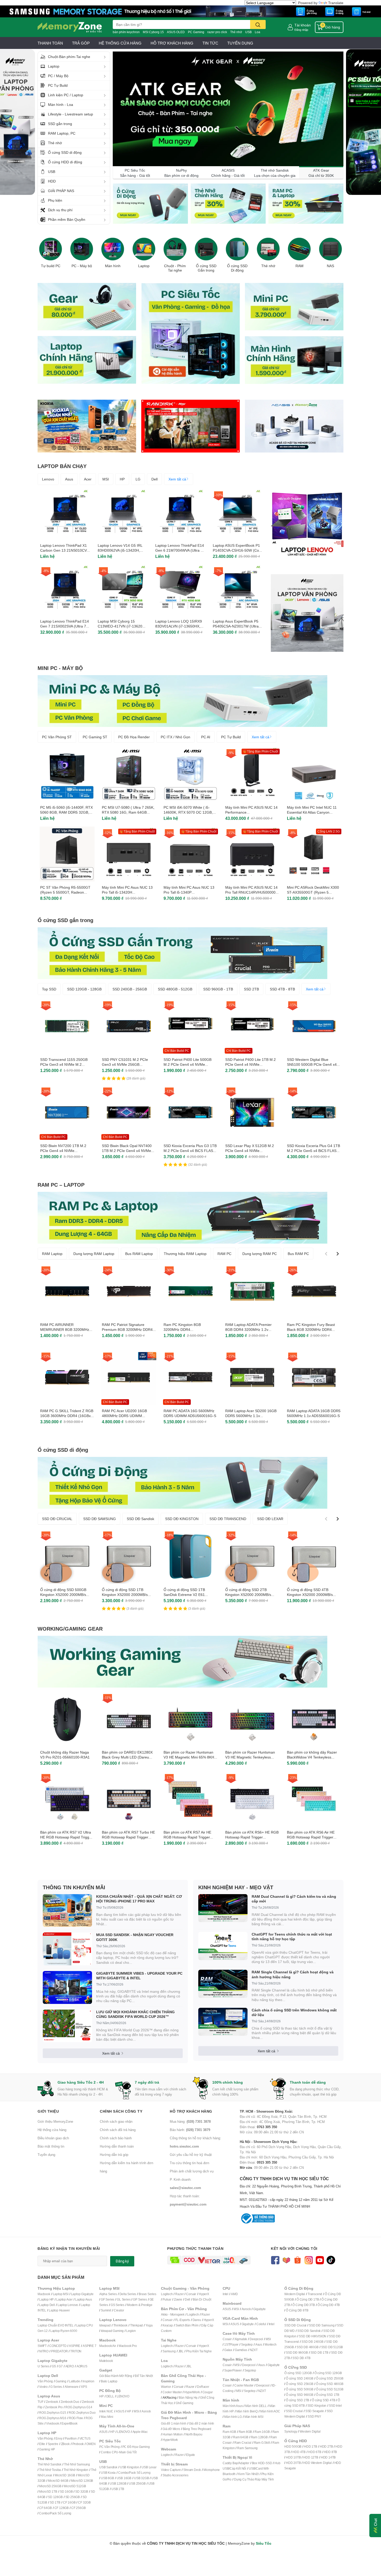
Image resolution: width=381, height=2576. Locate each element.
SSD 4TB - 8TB (282, 989)
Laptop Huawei (59, 2310)
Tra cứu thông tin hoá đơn (189, 2163)
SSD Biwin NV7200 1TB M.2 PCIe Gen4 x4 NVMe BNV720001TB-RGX (63, 1151)
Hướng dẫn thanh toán (117, 2146)
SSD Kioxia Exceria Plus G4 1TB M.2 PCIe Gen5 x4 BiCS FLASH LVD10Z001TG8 (313, 1151)
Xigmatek (241, 2339)
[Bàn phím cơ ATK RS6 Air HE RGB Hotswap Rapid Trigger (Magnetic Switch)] (314, 1799)
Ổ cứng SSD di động (63, 1450)
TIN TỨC (210, 43)
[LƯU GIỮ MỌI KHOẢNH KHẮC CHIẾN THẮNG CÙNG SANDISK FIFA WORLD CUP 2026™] (67, 2026)
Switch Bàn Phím (187, 2325)
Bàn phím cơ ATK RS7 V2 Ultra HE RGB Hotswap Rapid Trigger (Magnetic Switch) (66, 1837)
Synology (291, 2431)
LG (138, 479)
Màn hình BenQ (247, 2411)
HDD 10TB (293, 2457)
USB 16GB (124, 2478)
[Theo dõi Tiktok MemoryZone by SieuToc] (331, 2260)
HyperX (204, 2294)
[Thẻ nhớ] (268, 249)
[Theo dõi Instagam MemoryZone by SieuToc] (309, 2260)
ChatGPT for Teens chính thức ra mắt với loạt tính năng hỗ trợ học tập (292, 1936)
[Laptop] (144, 249)
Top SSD (49, 989)
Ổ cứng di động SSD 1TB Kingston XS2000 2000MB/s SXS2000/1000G (125, 1595)
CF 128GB (62, 2508)
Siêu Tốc (264, 2543)
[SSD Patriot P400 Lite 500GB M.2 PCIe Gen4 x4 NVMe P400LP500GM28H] (190, 1026)
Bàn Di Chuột (202, 2299)
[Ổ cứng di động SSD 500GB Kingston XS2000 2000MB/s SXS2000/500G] (67, 1556)
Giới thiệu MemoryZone (55, 2121)
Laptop (144, 266)
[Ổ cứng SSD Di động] (237, 249)
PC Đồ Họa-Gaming (136, 2447)
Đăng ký (122, 2261)
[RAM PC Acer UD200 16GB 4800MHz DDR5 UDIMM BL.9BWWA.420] (129, 1377)
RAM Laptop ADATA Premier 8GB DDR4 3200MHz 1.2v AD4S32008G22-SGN (248, 1330)
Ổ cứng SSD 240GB (300, 2378)
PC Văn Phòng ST (57, 737)
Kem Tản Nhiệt (248, 2474)
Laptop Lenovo (68, 2305)
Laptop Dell (47, 2305)
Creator (119, 2310)
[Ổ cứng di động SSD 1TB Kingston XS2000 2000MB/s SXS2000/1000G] (129, 1556)
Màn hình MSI (254, 2417)
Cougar (208, 2392)
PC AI (206, 737)
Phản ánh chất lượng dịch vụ (192, 2171)
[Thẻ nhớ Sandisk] (190, 11)
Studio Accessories (175, 2475)
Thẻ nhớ (236, 32)
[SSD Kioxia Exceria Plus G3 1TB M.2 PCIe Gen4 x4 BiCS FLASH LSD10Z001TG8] (190, 1112)
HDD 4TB (299, 2452)
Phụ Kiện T (193, 2351)
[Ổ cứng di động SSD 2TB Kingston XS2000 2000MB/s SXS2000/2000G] (252, 1556)
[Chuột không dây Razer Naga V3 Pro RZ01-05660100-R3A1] (67, 1719)
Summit (106, 2310)
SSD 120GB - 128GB (84, 989)
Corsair (191, 2294)
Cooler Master (172, 2392)
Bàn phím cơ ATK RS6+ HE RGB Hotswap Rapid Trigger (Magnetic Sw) (252, 1837)
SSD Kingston (317, 2406)
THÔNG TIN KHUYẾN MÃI (74, 1887)
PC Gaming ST (95, 737)
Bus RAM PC (298, 1254)
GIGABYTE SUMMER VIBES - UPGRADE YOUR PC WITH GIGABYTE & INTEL (139, 1976)
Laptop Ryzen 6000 (64, 2331)
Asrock (146, 2411)
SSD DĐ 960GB (297, 2352)
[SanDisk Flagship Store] (190, 426)
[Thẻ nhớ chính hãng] (228, 204)
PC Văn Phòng (110, 2447)
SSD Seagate (315, 2411)
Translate (336, 3)
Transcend (315, 2294)
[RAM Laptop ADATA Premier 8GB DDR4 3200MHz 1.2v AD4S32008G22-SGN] (252, 1291)
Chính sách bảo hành (116, 2138)
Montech (271, 2344)
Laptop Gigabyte (82, 2294)
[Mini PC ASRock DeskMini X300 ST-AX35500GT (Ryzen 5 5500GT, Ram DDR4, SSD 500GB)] (314, 854)
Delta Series (128, 2294)
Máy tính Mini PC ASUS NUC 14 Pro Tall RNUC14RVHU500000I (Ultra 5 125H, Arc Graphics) (251, 892)
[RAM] (306, 204)
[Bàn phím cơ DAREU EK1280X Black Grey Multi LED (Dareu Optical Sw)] (129, 1719)
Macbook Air (108, 2346)
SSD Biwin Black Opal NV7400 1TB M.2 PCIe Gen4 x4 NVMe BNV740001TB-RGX (127, 1151)
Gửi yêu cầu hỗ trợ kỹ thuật (191, 2155)
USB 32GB (141, 2478)
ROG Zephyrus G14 (79, 2407)
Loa (257, 32)
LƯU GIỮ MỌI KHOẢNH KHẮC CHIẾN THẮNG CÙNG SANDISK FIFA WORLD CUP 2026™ (135, 2014)
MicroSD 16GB (65, 2475)
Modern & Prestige (140, 2305)
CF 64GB (45, 2508)
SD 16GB (66, 2491)
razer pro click (217, 32)
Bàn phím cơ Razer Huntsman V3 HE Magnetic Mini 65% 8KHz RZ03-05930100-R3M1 (190, 1757)
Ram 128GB (259, 2437)
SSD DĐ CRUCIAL (57, 1519)
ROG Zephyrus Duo (82, 2413)
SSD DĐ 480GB (308, 2347)
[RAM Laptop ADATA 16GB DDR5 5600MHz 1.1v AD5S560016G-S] (314, 1377)
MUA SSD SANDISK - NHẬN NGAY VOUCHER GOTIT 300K (135, 1937)
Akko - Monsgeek (173, 2314)
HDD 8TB (331, 2452)
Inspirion (88, 2381)
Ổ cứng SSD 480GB (330, 2384)
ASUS (120, 2411)
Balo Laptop (109, 2381)
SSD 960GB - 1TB (218, 989)
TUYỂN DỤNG (240, 43)
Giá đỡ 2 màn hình (202, 2423)
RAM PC (224, 1254)
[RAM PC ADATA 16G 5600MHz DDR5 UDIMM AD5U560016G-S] (190, 1377)
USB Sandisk (108, 2467)
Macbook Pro (128, 2346)
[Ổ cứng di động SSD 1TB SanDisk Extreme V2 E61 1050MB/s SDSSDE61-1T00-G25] (190, 1556)
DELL (110, 2396)
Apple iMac (140, 2432)
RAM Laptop (52, 1254)
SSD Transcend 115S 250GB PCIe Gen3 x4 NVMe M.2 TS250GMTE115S (64, 1064)
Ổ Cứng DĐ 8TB (297, 2310)
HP (122, 479)
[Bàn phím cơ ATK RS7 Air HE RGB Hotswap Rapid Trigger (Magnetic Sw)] (190, 1799)
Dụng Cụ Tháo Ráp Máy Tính (254, 2479)
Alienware (71, 2387)
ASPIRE (75, 2346)
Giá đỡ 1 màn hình (174, 2423)
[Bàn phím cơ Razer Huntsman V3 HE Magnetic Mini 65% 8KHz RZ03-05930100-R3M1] (190, 1719)
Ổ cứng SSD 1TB (328, 2395)
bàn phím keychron (126, 32)
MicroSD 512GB (75, 2486)
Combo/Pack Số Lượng (55, 2513)
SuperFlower (233, 2370)
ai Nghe (206, 2351)
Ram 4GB (229, 2432)
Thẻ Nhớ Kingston (76, 2470)
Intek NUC (106, 2411)
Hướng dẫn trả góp (114, 2155)
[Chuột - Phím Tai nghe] (175, 249)
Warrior (166, 2387)
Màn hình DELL (256, 2406)
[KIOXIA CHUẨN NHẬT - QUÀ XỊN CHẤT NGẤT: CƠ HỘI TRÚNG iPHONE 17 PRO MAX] (67, 1911)
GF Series (108, 2299)
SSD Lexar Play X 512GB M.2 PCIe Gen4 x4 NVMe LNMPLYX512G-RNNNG (250, 1151)
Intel (225, 2294)
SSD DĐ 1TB (319, 2352)
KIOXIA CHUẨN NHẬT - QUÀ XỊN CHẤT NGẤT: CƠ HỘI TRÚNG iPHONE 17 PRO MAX (139, 1899)
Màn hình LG (233, 2417)
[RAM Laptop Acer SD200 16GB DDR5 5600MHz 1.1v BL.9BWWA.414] (252, 1377)
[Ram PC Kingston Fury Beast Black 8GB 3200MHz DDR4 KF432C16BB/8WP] (314, 1291)
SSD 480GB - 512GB (175, 989)
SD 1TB (55, 2502)
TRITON (76, 2351)
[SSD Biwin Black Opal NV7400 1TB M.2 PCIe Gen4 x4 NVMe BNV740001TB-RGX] (129, 1112)
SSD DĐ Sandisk (140, 1519)
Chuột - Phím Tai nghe (175, 268)
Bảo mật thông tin (51, 2146)
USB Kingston (130, 2467)
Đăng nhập (301, 30)
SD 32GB (82, 2491)
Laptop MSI (61, 2294)
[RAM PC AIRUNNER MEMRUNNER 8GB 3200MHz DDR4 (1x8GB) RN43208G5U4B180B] (67, 1291)
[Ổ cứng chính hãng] (150, 204)
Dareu (197, 2320)
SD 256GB (73, 2497)
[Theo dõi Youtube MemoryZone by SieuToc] (320, 2260)
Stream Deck (192, 2470)
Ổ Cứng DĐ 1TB (308, 2299)
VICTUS (85, 2438)
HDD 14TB (328, 2457)
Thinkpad (136, 2325)
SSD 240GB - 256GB (130, 989)
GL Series (124, 2299)
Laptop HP (46, 2299)
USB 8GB (107, 2478)
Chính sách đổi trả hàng (118, 2130)
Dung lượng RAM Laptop (94, 1254)
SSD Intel (335, 2406)
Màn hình (113, 266)
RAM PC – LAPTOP (61, 1185)
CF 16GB (69, 2502)
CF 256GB (78, 2508)
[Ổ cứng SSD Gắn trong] (206, 249)
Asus (69, 479)
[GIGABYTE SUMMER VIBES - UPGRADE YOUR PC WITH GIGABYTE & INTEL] (67, 1987)
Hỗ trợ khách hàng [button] (191, 2111)
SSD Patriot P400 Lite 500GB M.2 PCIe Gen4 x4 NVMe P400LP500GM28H (188, 1064)
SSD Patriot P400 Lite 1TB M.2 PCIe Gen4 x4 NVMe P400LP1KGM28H (251, 1064)
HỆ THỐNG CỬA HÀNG (120, 43)
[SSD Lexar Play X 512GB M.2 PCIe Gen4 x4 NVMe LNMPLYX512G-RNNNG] (252, 1112)
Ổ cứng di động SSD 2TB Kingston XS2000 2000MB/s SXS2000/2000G (248, 1595)
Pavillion (71, 2438)
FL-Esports (183, 2320)
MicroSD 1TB (48, 2491)
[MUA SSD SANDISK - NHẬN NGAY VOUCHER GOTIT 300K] (67, 1949)
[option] (51, 251)
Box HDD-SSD (262, 2463)
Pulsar (167, 2299)
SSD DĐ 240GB (312, 2342)
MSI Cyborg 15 (153, 32)
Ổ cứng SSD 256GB (300, 2384)
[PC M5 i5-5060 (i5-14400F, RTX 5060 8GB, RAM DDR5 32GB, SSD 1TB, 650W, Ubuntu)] (67, 774)
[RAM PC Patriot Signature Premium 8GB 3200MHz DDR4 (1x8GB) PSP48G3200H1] (129, 1291)
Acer (88, 479)
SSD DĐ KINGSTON (182, 1519)
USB (248, 32)
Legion (131, 2331)
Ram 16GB (262, 2432)
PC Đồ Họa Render (134, 737)
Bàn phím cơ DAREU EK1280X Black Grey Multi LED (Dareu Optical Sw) (127, 1757)
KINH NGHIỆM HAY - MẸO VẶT (236, 1887)
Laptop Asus (84, 2299)
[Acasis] (294, 426)
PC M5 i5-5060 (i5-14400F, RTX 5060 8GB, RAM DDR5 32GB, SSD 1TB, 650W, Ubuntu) (66, 812)
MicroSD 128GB (82, 2481)
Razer (179, 2294)
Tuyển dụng (46, 2155)
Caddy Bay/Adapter (236, 2463)
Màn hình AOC (270, 2411)
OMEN (91, 2444)
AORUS (82, 2366)
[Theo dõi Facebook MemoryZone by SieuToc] (275, 2260)
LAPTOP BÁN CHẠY (62, 466)
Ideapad (105, 2325)
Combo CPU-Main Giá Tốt (119, 2452)
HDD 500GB (293, 2446)
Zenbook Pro (54, 2407)
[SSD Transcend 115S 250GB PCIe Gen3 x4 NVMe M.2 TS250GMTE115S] (67, 1026)
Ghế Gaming (184, 2403)
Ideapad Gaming (112, 2331)
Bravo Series (147, 2294)
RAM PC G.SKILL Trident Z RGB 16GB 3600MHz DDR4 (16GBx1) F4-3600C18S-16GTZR (67, 1416)
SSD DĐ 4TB (301, 2358)
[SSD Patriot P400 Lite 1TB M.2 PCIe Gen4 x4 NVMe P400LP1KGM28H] (252, 1026)
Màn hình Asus (233, 2406)
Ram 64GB (241, 2437)
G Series (56, 2387)
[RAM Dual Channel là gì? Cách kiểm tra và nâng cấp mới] (223, 1908)
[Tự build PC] (51, 249)
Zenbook (52, 2402)
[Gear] (87, 306)
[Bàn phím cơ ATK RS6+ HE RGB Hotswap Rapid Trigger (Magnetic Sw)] (252, 1799)
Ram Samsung (247, 2448)
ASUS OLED (176, 32)
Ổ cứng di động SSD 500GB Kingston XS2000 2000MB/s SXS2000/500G (63, 1595)
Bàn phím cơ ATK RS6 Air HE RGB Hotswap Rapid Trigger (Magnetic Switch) (311, 1837)
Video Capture (171, 2470)
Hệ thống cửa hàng (52, 2130)
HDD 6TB (315, 2452)
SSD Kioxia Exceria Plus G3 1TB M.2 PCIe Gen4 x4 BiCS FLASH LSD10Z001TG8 (190, 1151)
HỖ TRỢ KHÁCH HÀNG (172, 43)
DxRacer (203, 2387)
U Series (43, 2366)
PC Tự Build (231, 737)
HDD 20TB (293, 2463)
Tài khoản (303, 25)
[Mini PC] (294, 306)
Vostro (43, 2387)
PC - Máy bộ (82, 266)
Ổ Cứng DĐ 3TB (304, 2305)
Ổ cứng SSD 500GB (300, 2389)
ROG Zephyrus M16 (53, 2418)
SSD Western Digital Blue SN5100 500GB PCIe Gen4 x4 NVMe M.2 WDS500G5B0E (312, 1064)
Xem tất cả (177, 479)
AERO (70, 2366)
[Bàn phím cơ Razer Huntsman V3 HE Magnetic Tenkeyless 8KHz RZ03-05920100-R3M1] (252, 1719)
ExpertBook (69, 2423)
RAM (299, 266)
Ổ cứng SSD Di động (237, 268)
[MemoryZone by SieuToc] (70, 27)
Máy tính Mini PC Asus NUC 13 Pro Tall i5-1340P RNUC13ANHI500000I (189, 892)
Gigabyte (259, 2309)
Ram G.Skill (262, 2443)
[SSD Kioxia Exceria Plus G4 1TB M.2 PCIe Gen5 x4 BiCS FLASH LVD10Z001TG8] (314, 1112)
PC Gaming (196, 32)
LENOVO (123, 2396)
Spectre (53, 2444)
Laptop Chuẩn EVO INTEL (56, 2325)
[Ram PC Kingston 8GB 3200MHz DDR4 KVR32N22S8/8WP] (190, 1291)
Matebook (106, 2361)
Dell (154, 479)
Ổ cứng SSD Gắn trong (206, 268)
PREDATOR (59, 2351)
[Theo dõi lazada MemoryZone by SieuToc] (286, 2260)
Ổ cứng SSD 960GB (300, 2395)
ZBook (65, 2444)
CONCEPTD (58, 2346)
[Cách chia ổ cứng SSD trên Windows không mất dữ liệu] (223, 2022)
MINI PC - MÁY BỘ (60, 668)
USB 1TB (118, 2489)
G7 (61, 2366)
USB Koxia (108, 2473)
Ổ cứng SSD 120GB (298, 2373)
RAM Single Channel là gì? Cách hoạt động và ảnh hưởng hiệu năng (293, 1974)
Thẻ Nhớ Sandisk (50, 2464)
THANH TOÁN (50, 43)
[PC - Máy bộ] (82, 249)
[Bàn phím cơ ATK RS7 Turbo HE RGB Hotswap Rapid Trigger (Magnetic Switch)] (129, 1799)
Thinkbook (120, 2325)
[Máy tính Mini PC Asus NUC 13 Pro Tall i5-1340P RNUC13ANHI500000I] (190, 854)
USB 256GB (137, 2483)
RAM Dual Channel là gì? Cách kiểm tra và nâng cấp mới (294, 1899)
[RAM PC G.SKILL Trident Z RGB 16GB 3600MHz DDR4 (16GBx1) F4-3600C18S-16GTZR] (67, 1377)
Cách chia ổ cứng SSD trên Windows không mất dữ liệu (294, 2012)
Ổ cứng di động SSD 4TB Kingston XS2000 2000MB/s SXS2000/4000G (310, 1595)
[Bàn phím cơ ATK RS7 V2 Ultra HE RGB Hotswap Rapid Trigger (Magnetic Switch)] (67, 1799)
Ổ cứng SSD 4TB (323, 2400)
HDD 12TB (311, 2457)
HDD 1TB (311, 2446)
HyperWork (192, 2392)
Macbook (44, 2294)
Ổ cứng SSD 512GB (330, 2389)
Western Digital (295, 2294)
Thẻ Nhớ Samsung (77, 2464)
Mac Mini (107, 2417)
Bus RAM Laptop (139, 1254)
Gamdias (241, 2350)
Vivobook (52, 2423)
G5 (54, 2366)
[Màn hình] (113, 249)
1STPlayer (231, 2344)
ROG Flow (76, 2418)
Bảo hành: (190, 2130)
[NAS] (330, 249)
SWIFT (42, 2346)
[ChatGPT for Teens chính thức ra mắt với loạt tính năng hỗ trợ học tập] (223, 1946)
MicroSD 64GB (58, 2481)
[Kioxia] (87, 426)
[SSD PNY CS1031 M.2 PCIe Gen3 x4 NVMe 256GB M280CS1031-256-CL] (129, 1026)
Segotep (247, 2344)
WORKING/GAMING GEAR (70, 1629)
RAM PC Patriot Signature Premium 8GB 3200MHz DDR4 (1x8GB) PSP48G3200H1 (127, 1330)
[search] (258, 24)
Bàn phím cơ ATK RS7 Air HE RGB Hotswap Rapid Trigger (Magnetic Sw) (187, 1837)
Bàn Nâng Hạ (188, 2398)
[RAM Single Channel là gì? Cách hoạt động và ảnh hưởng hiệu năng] (223, 1984)
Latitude (74, 2381)
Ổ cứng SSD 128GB (328, 2373)
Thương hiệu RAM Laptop (185, 1254)
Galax (228, 2350)
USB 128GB (118, 2483)
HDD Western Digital (317, 2463)
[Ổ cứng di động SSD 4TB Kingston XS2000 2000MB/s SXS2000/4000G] (314, 1556)
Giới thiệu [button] (48, 2111)
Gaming (61, 2381)
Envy (59, 2438)
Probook (78, 2444)
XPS (84, 2387)
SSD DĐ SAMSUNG (100, 1519)
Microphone (212, 2470)
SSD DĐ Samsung (322, 2325)
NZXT (254, 2350)
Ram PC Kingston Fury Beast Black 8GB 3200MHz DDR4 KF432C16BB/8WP (311, 1330)
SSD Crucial (294, 2411)
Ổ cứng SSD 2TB (298, 2400)
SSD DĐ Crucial (295, 2325)
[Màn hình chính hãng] (294, 359)
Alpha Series (108, 2294)
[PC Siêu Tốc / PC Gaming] (190, 333)
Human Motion (173, 2434)
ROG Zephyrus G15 (53, 2413)
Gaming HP (47, 2449)
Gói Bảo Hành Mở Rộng (116, 2376)
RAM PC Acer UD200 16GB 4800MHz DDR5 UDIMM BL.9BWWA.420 (124, 1416)
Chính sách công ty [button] (121, 2111)
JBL (181, 2351)
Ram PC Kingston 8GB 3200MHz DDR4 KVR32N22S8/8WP (182, 1330)
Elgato (190, 2455)
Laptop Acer (64, 2299)
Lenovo (48, 479)
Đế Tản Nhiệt (144, 2376)
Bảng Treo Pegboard (197, 2429)
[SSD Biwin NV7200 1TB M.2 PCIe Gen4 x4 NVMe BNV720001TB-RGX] (67, 1112)
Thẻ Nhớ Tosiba (50, 2470)
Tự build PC (51, 266)
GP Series (140, 2299)
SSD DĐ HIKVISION (313, 2336)
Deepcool (256, 2339)
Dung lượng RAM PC (260, 1254)
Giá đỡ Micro (171, 2429)
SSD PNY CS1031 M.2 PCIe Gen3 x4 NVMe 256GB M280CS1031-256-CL (125, 1064)
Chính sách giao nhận (116, 2121)
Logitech (167, 2294)
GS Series (118, 2305)
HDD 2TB (326, 2446)
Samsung (169, 2351)
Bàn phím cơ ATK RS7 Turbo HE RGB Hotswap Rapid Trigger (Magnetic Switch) (128, 1837)
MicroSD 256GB (50, 2486)
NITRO (44, 2351)
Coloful (261, 2324)
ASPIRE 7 (89, 2346)
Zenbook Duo (70, 2402)
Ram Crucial (243, 2443)
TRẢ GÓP (81, 43)
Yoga (149, 2325)
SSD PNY (314, 2416)
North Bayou (194, 2434)
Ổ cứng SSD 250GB (330, 2378)
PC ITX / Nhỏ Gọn (175, 737)
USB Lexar (149, 2467)
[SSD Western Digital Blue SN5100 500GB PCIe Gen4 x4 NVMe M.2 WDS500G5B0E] (314, 1026)
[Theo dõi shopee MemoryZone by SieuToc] (297, 2260)
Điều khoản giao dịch (53, 2138)
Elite (42, 2444)
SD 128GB (55, 2497)
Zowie (178, 2299)
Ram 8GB (245, 2432)
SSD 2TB (251, 989)
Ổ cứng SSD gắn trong (65, 920)
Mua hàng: (190, 2121)
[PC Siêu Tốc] (228, 109)
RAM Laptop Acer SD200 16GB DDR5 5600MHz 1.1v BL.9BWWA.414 (251, 1416)
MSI (106, 479)
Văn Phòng (45, 2381)
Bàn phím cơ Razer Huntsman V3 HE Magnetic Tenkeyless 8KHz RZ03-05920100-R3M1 (250, 1757)
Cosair (227, 2339)
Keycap (168, 2325)
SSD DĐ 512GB (332, 2347)
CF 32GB (84, 2502)
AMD (234, 2294)
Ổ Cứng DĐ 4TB (329, 2305)
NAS (330, 266)
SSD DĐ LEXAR (270, 1519)
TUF (40, 2402)
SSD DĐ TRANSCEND (228, 1519)
